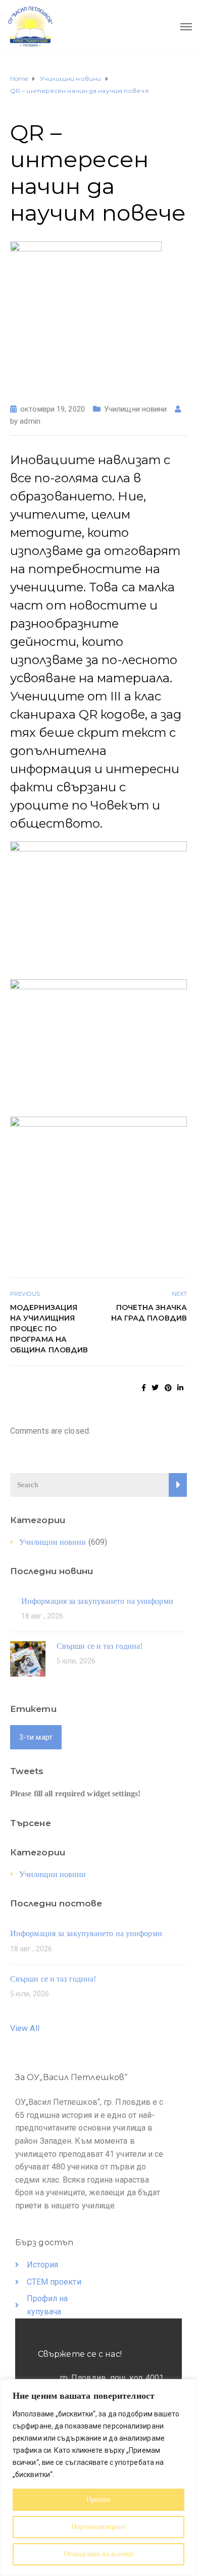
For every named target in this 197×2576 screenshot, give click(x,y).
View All (25, 2028)
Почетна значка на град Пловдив (149, 1313)
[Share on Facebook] (144, 1388)
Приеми (99, 2499)
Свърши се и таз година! (100, 1646)
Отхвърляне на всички (98, 2554)
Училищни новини (136, 409)
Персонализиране (98, 2527)
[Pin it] (168, 1388)
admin (30, 421)
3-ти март (36, 1737)
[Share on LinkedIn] (180, 1388)
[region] (98, 2478)
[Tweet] (155, 1388)
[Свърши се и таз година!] (28, 1658)
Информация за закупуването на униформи (97, 1601)
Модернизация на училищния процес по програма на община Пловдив (49, 1329)
